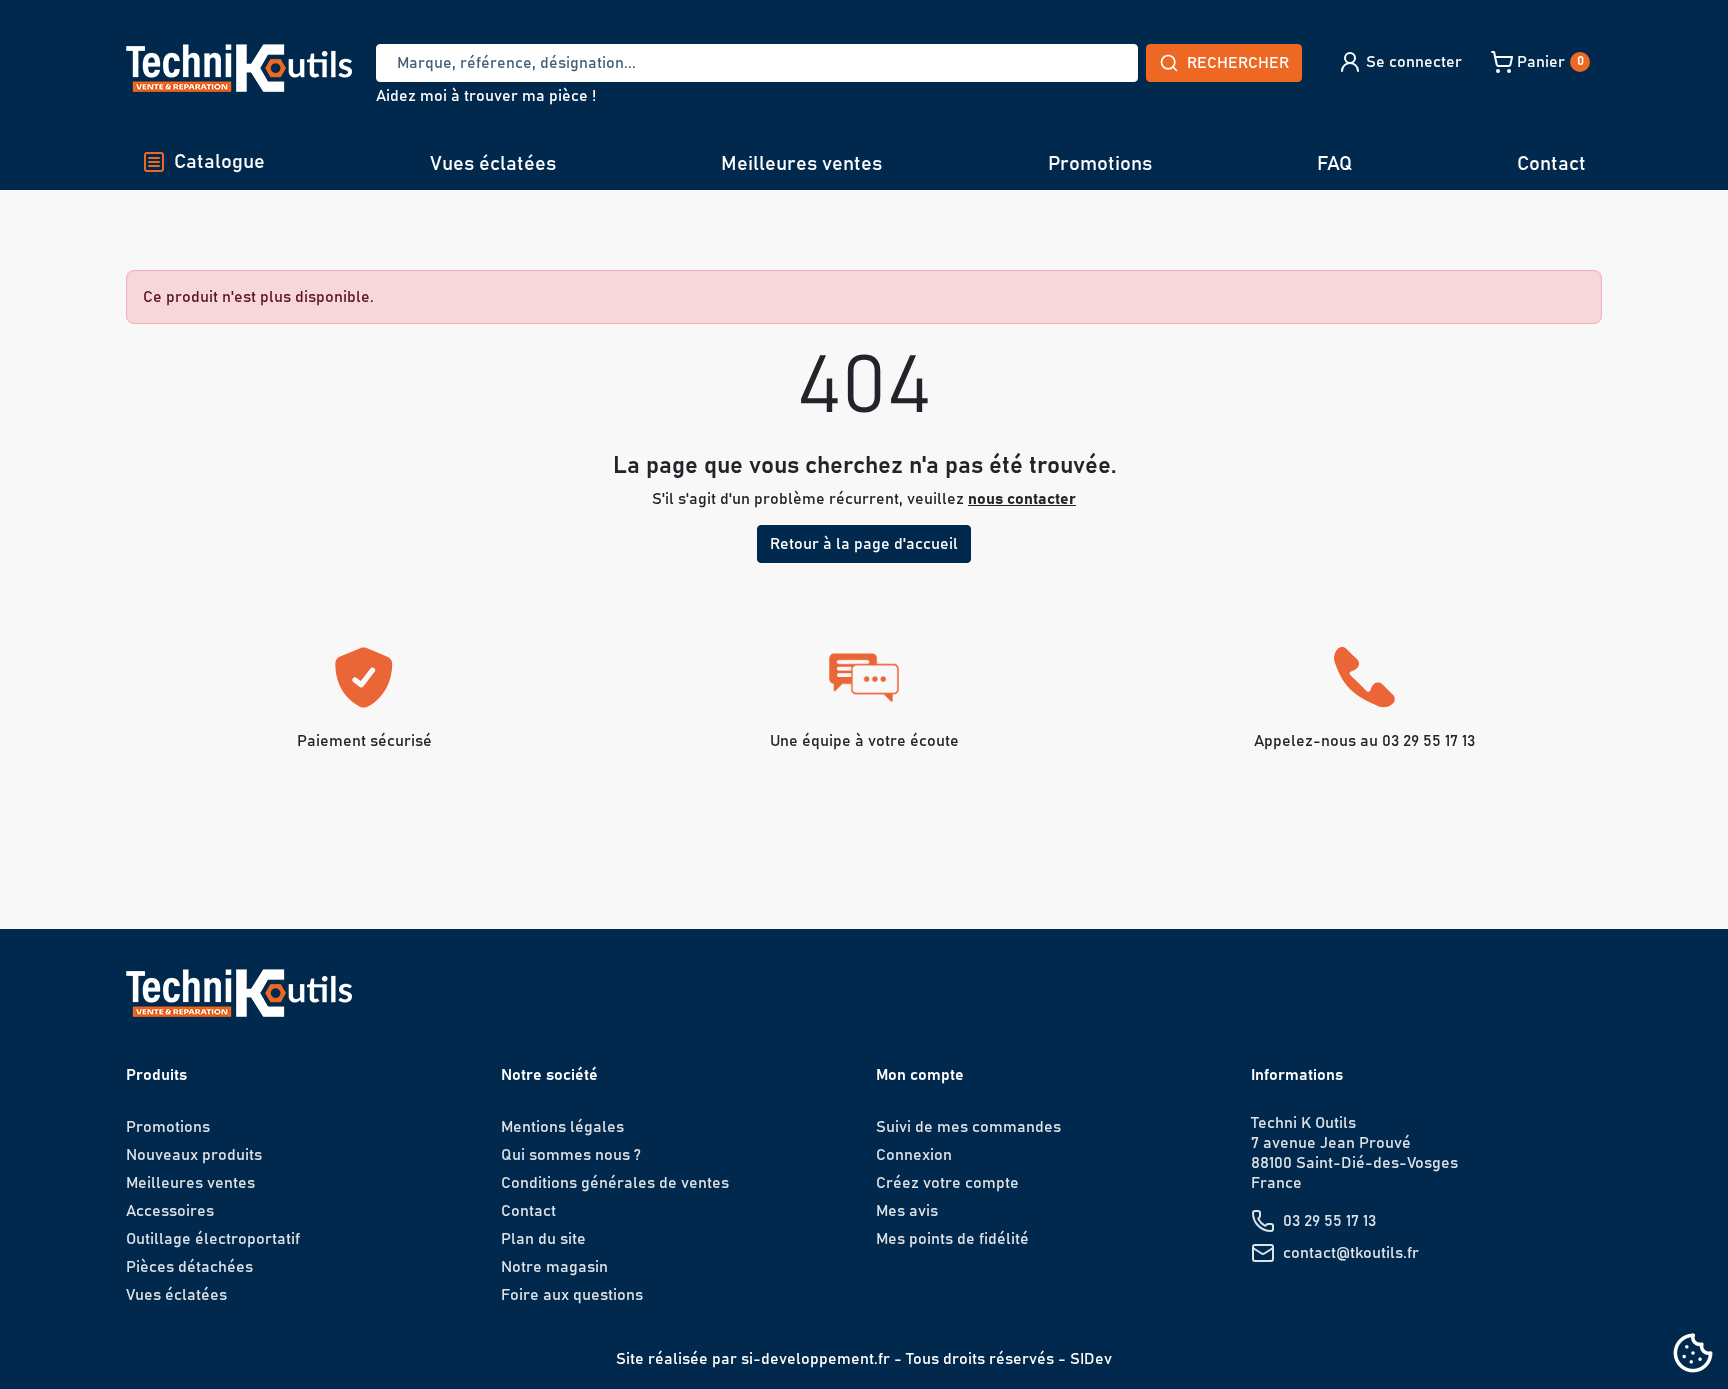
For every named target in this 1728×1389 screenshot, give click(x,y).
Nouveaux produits (194, 1155)
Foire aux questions (572, 1295)
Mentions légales (562, 1127)
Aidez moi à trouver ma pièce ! (486, 96)
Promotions (1100, 164)
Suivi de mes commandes (968, 1127)
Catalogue (219, 162)
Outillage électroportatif (213, 1239)
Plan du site (543, 1239)
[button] (1399, 62)
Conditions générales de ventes (615, 1183)
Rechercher (1238, 63)
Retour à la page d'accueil (864, 544)
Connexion (914, 1155)
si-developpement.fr (815, 1359)
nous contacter (1022, 499)
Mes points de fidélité (952, 1239)
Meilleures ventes (801, 164)
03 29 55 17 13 (1329, 1221)
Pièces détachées (189, 1267)
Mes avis (907, 1211)
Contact (1551, 164)
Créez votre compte (947, 1183)
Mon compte (920, 1075)
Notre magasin (554, 1267)
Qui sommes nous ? (571, 1155)
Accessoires (170, 1211)
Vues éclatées (493, 164)
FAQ (1334, 164)
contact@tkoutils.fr (1351, 1253)
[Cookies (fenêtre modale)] (1693, 1354)
